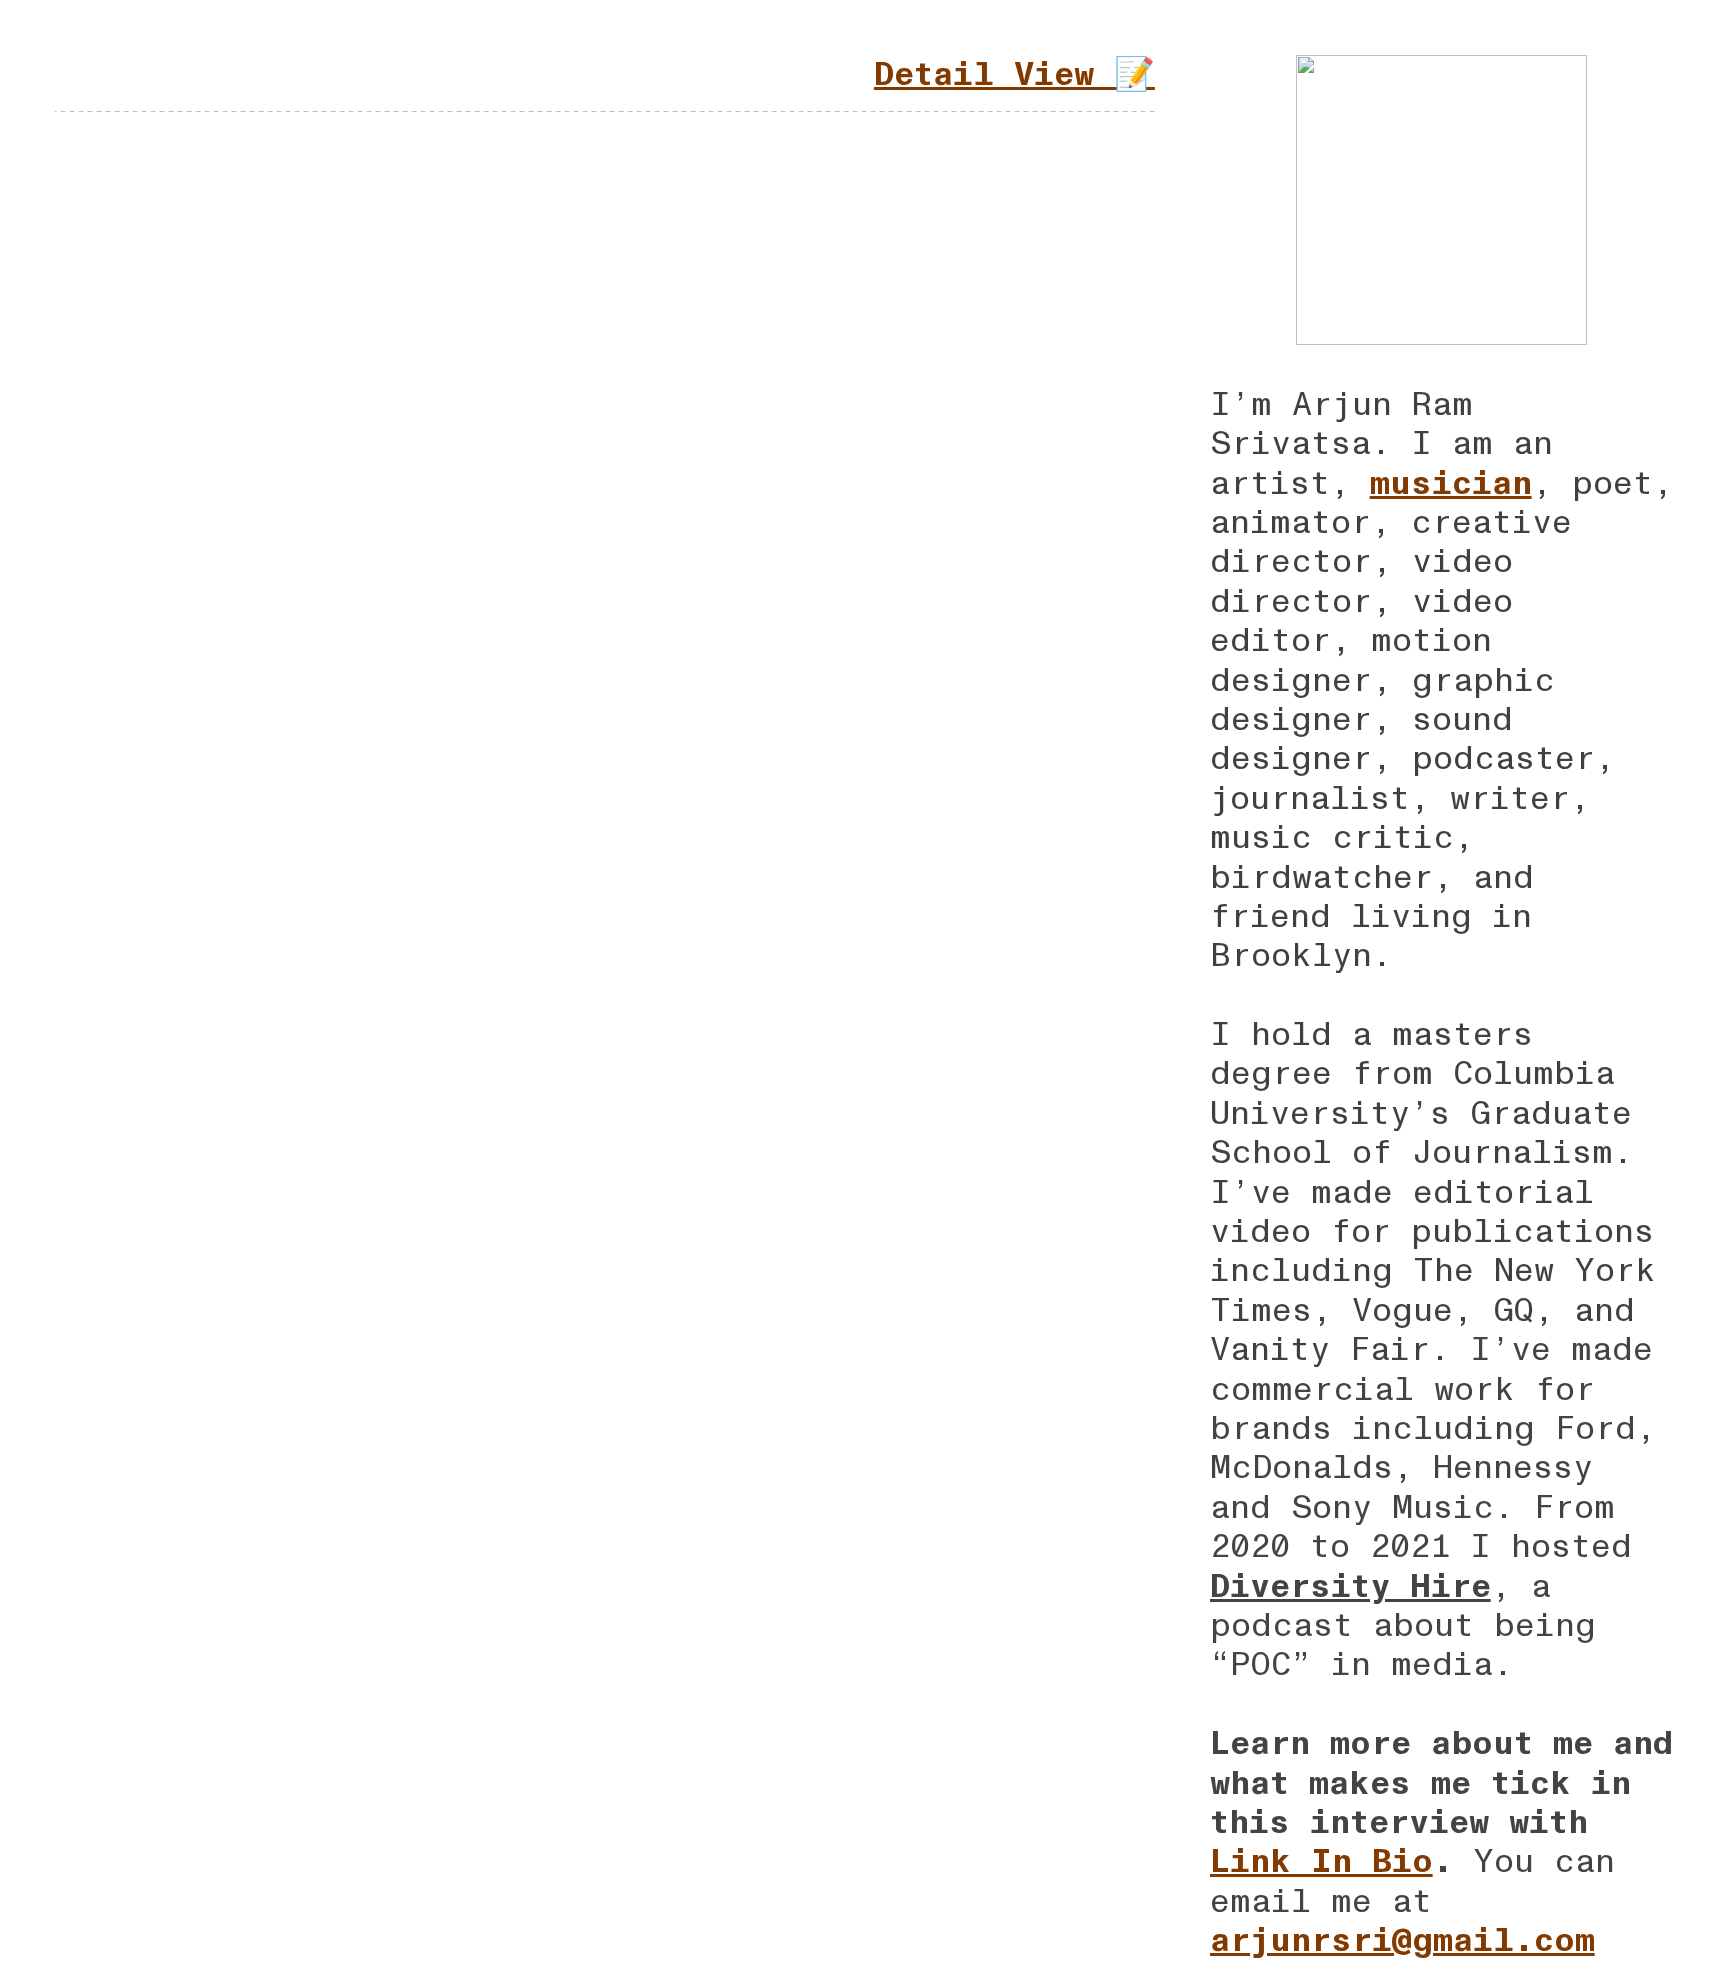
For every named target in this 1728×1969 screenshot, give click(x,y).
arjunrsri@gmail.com (1402, 1940)
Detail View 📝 (1014, 74)
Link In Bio (1321, 1861)
